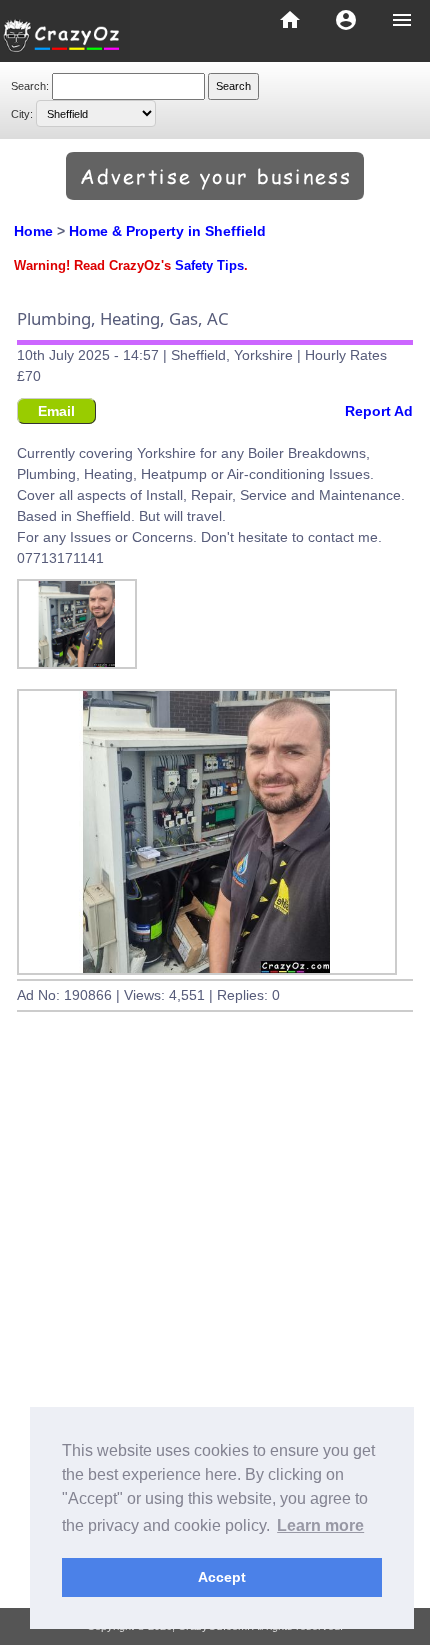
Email (56, 411)
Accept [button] (222, 1577)
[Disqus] (215, 1331)
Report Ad (379, 411)
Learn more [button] (320, 1525)
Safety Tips (209, 266)
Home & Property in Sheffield (167, 231)
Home (33, 231)
